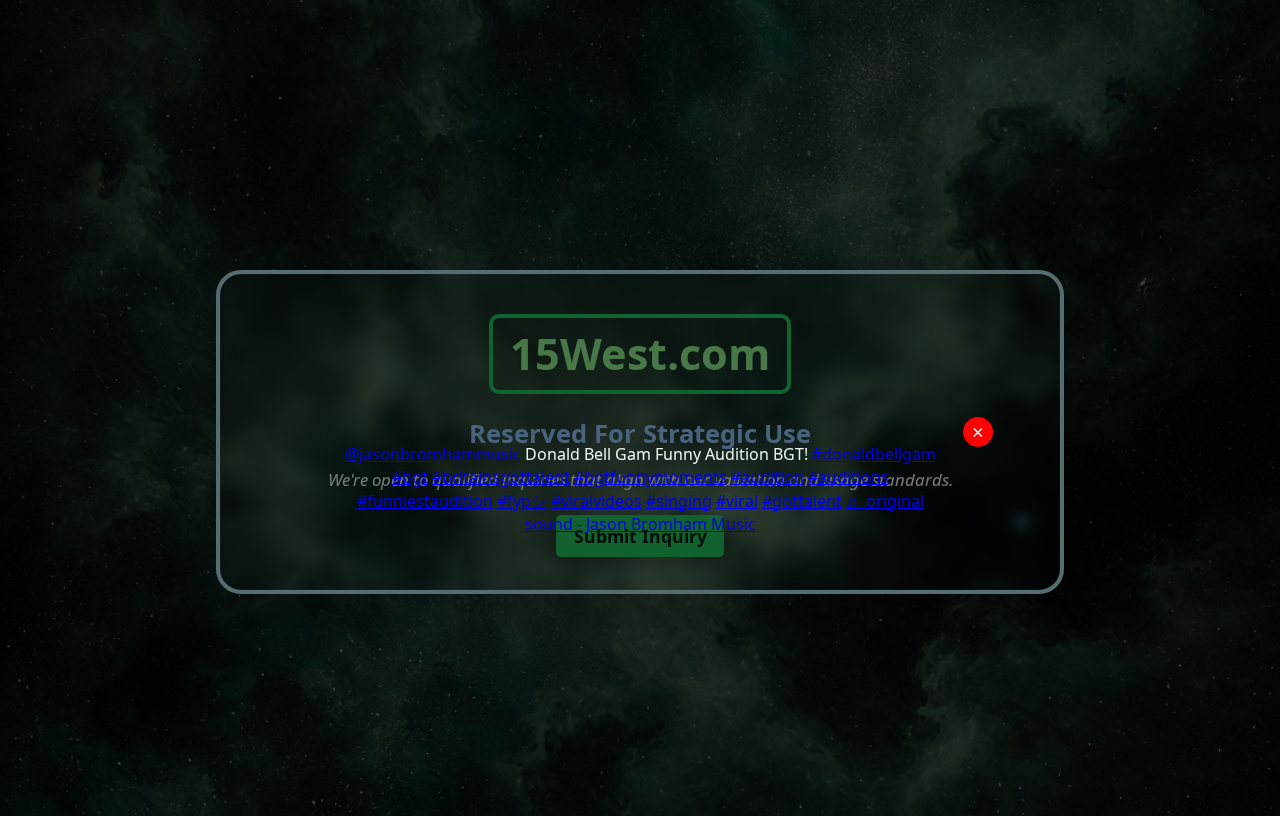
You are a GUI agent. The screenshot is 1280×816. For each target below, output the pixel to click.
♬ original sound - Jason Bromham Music (724, 512)
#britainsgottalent (501, 477)
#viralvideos (596, 501)
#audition (767, 477)
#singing (679, 501)
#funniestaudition (425, 501)
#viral (737, 501)
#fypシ (522, 501)
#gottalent (802, 501)
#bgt (410, 477)
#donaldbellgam (874, 454)
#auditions (848, 477)
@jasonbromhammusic (433, 454)
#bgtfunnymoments (650, 477)
